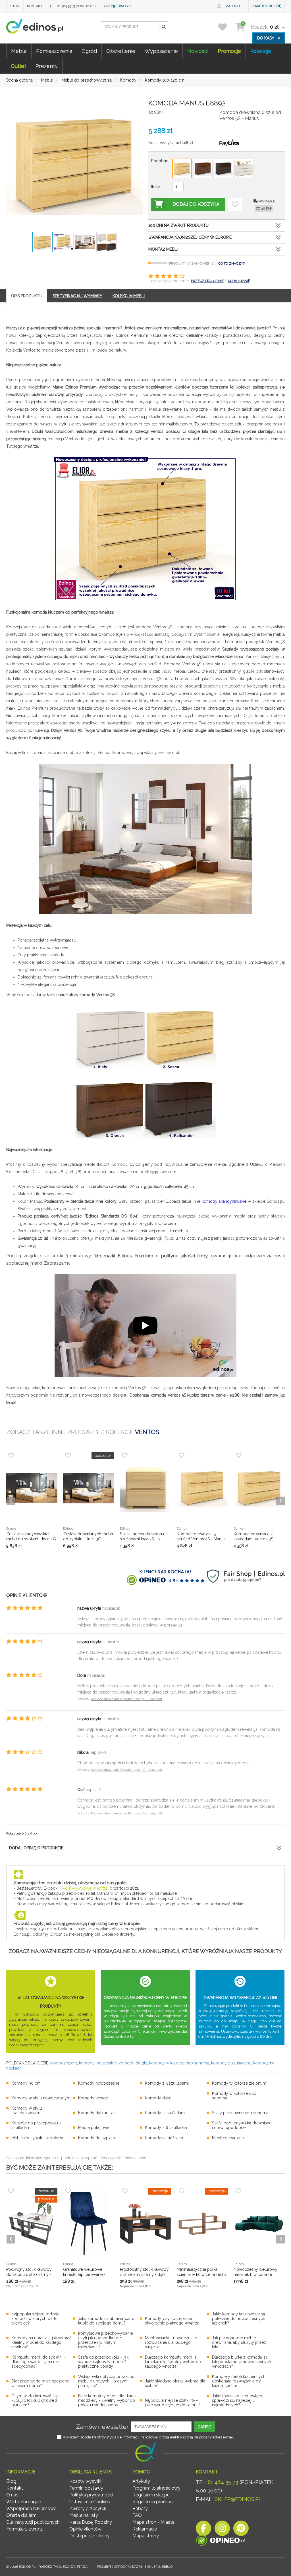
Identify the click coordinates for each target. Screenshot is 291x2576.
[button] (163, 27)
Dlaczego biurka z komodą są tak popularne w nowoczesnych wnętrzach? (242, 2362)
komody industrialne (98, 2063)
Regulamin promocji (153, 2502)
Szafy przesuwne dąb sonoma (240, 2113)
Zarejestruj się (267, 6)
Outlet (18, 66)
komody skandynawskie (224, 1201)
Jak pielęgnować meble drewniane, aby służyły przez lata (239, 2342)
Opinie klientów (85, 2529)
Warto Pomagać (24, 2502)
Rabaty (140, 2509)
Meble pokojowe (94, 2128)
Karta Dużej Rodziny (91, 2522)
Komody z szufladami (165, 2113)
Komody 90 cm (26, 2083)
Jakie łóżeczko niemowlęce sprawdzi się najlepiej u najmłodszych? (238, 2400)
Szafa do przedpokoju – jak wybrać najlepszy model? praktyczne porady (103, 2362)
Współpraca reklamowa (31, 2509)
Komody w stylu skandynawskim (27, 2110)
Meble (19, 51)
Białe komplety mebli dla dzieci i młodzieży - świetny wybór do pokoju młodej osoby (108, 2400)
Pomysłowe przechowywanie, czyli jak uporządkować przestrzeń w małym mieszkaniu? (106, 2340)
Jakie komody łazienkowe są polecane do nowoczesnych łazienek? (239, 2319)
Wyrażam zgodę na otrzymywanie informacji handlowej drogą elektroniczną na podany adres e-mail (148, 2437)
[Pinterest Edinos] (241, 2530)
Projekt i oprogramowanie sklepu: (135, 2567)
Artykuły (141, 2481)
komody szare (64, 2063)
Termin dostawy (86, 2488)
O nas (15, 6)
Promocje (229, 51)
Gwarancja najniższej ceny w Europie (190, 237)
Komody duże (158, 2098)
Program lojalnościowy (156, 2488)
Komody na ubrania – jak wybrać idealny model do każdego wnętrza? (41, 2342)
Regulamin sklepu (151, 2495)
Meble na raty (84, 2515)
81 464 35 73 (223, 2482)
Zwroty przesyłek (88, 2509)
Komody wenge (93, 2098)
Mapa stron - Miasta (153, 2522)
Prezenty (47, 66)
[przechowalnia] (226, 27)
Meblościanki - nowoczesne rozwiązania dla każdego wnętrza (171, 2342)
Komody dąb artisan (97, 2113)
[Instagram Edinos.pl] (222, 2530)
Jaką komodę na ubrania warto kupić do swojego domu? (106, 2321)
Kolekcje (261, 51)
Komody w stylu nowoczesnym (41, 2098)
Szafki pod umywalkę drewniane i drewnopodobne (242, 2125)
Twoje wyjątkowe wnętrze (84, 1888)
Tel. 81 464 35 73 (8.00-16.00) (72, 6)
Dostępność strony (90, 2536)
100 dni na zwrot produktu (178, 225)
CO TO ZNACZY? (231, 263)
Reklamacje (145, 2529)
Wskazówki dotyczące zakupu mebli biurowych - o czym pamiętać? (106, 2381)
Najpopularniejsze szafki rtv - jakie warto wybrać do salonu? (173, 2403)
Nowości (198, 51)
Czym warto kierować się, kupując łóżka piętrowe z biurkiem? (35, 2400)
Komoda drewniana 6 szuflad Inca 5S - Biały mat (127, 1699)
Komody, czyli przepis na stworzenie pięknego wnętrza (172, 2321)
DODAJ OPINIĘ (239, 281)
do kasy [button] (266, 38)
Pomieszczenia (54, 51)
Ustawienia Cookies (90, 2502)
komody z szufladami (231, 2063)
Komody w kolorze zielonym (239, 2083)
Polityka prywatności (91, 2495)
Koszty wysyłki (85, 2481)
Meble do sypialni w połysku (38, 2138)
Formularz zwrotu (25, 2529)
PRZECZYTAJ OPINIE (207, 281)
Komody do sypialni (97, 2138)
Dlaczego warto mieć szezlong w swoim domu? (40, 2383)
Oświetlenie (121, 51)
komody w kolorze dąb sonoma (179, 2063)
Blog (11, 2481)
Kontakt (35, 6)
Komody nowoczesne (99, 2083)
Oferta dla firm (21, 2515)
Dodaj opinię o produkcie (36, 1848)
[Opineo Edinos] (220, 2541)
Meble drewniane (228, 2138)
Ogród (89, 51)
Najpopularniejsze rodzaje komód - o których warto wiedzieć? (35, 2319)
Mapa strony (146, 2536)
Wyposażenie (161, 51)
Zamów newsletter (102, 2427)
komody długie (133, 2063)
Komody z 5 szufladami (167, 2083)
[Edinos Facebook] (203, 2530)
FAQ (137, 2515)
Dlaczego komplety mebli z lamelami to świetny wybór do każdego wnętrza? (173, 2362)
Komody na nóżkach (164, 2138)
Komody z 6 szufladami (167, 2128)
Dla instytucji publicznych (33, 2522)
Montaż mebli (163, 249)
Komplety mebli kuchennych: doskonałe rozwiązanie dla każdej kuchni (239, 2381)
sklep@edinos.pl (118, 6)
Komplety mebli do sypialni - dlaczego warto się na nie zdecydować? (38, 2362)
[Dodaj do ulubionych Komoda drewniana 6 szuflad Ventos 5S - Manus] (235, 204)
